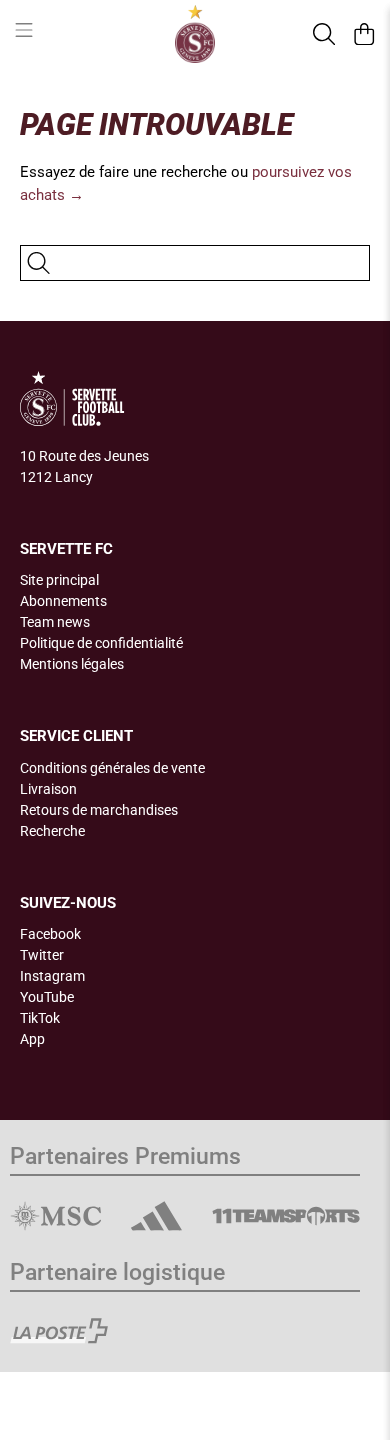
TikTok (40, 1018)
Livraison (48, 789)
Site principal (59, 580)
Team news (55, 622)
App (32, 1039)
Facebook (50, 934)
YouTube (47, 997)
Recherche (52, 831)
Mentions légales (72, 664)
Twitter (42, 955)
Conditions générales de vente (112, 768)
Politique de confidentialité (101, 643)
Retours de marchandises (99, 810)
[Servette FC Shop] (195, 34)
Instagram (52, 976)
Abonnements (63, 601)
